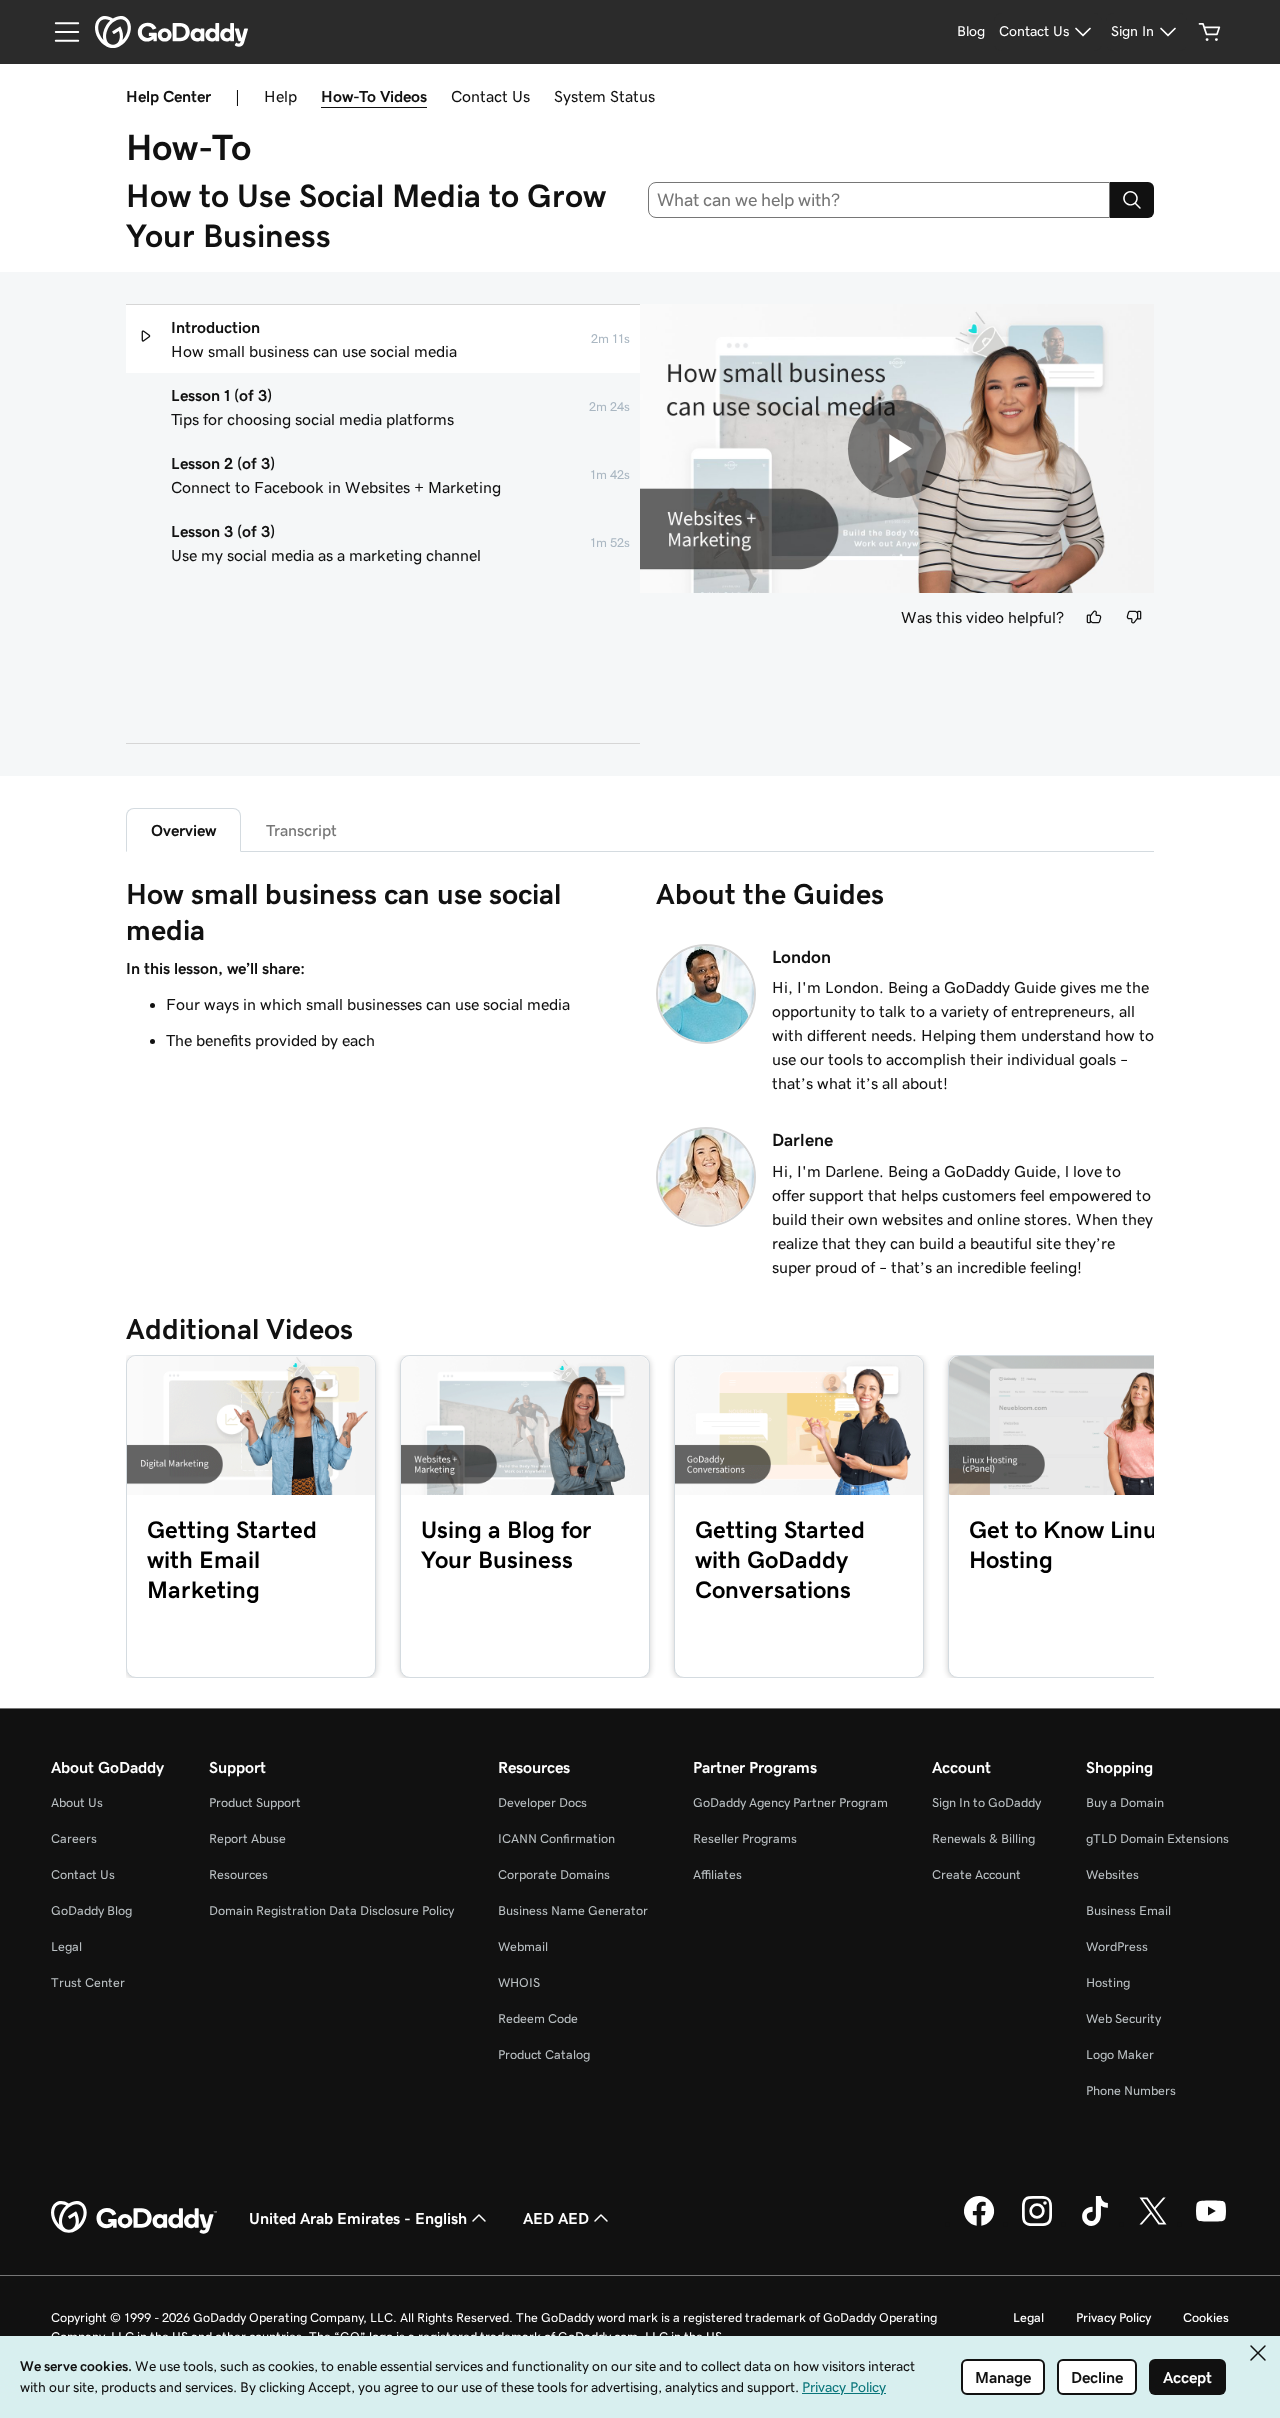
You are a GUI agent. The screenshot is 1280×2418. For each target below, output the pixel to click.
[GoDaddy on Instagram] (1037, 2223)
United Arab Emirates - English (358, 2218)
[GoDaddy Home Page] (134, 2218)
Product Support (255, 1802)
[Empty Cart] (1210, 32)
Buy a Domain (1125, 1802)
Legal (66, 1946)
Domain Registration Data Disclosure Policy (331, 1910)
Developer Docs (542, 1802)
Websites (1112, 1874)
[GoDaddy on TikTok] (1095, 2223)
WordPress (1117, 1946)
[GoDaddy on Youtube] (1211, 2223)
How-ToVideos (374, 96)
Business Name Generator (573, 1910)
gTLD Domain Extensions (1157, 1838)
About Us (77, 1802)
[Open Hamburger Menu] (59, 32)
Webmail (523, 1946)
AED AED (556, 2218)
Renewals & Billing (983, 1838)
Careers (74, 1838)
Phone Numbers (1131, 2090)
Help (280, 96)
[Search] (1132, 200)
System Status (604, 96)
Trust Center (88, 1982)
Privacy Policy (1113, 2317)
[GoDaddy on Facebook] (979, 2223)
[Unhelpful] (1134, 617)
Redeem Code (538, 2018)
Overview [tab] (183, 830)
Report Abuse (247, 1838)
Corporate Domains (554, 1874)
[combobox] (879, 200)
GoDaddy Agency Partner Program (790, 1802)
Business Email (1128, 1910)
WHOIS (519, 1982)
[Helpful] (1094, 617)
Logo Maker (1120, 2054)
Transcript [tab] (301, 830)
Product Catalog (544, 2054)
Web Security (1123, 2018)
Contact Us (490, 96)
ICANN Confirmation (556, 1838)
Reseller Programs (745, 1838)
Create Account (976, 1874)
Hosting (1108, 1982)
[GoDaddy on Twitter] (1153, 2223)
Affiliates (717, 1874)
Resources (238, 1874)
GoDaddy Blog (91, 1910)
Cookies (1206, 2317)
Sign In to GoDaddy (986, 1802)
